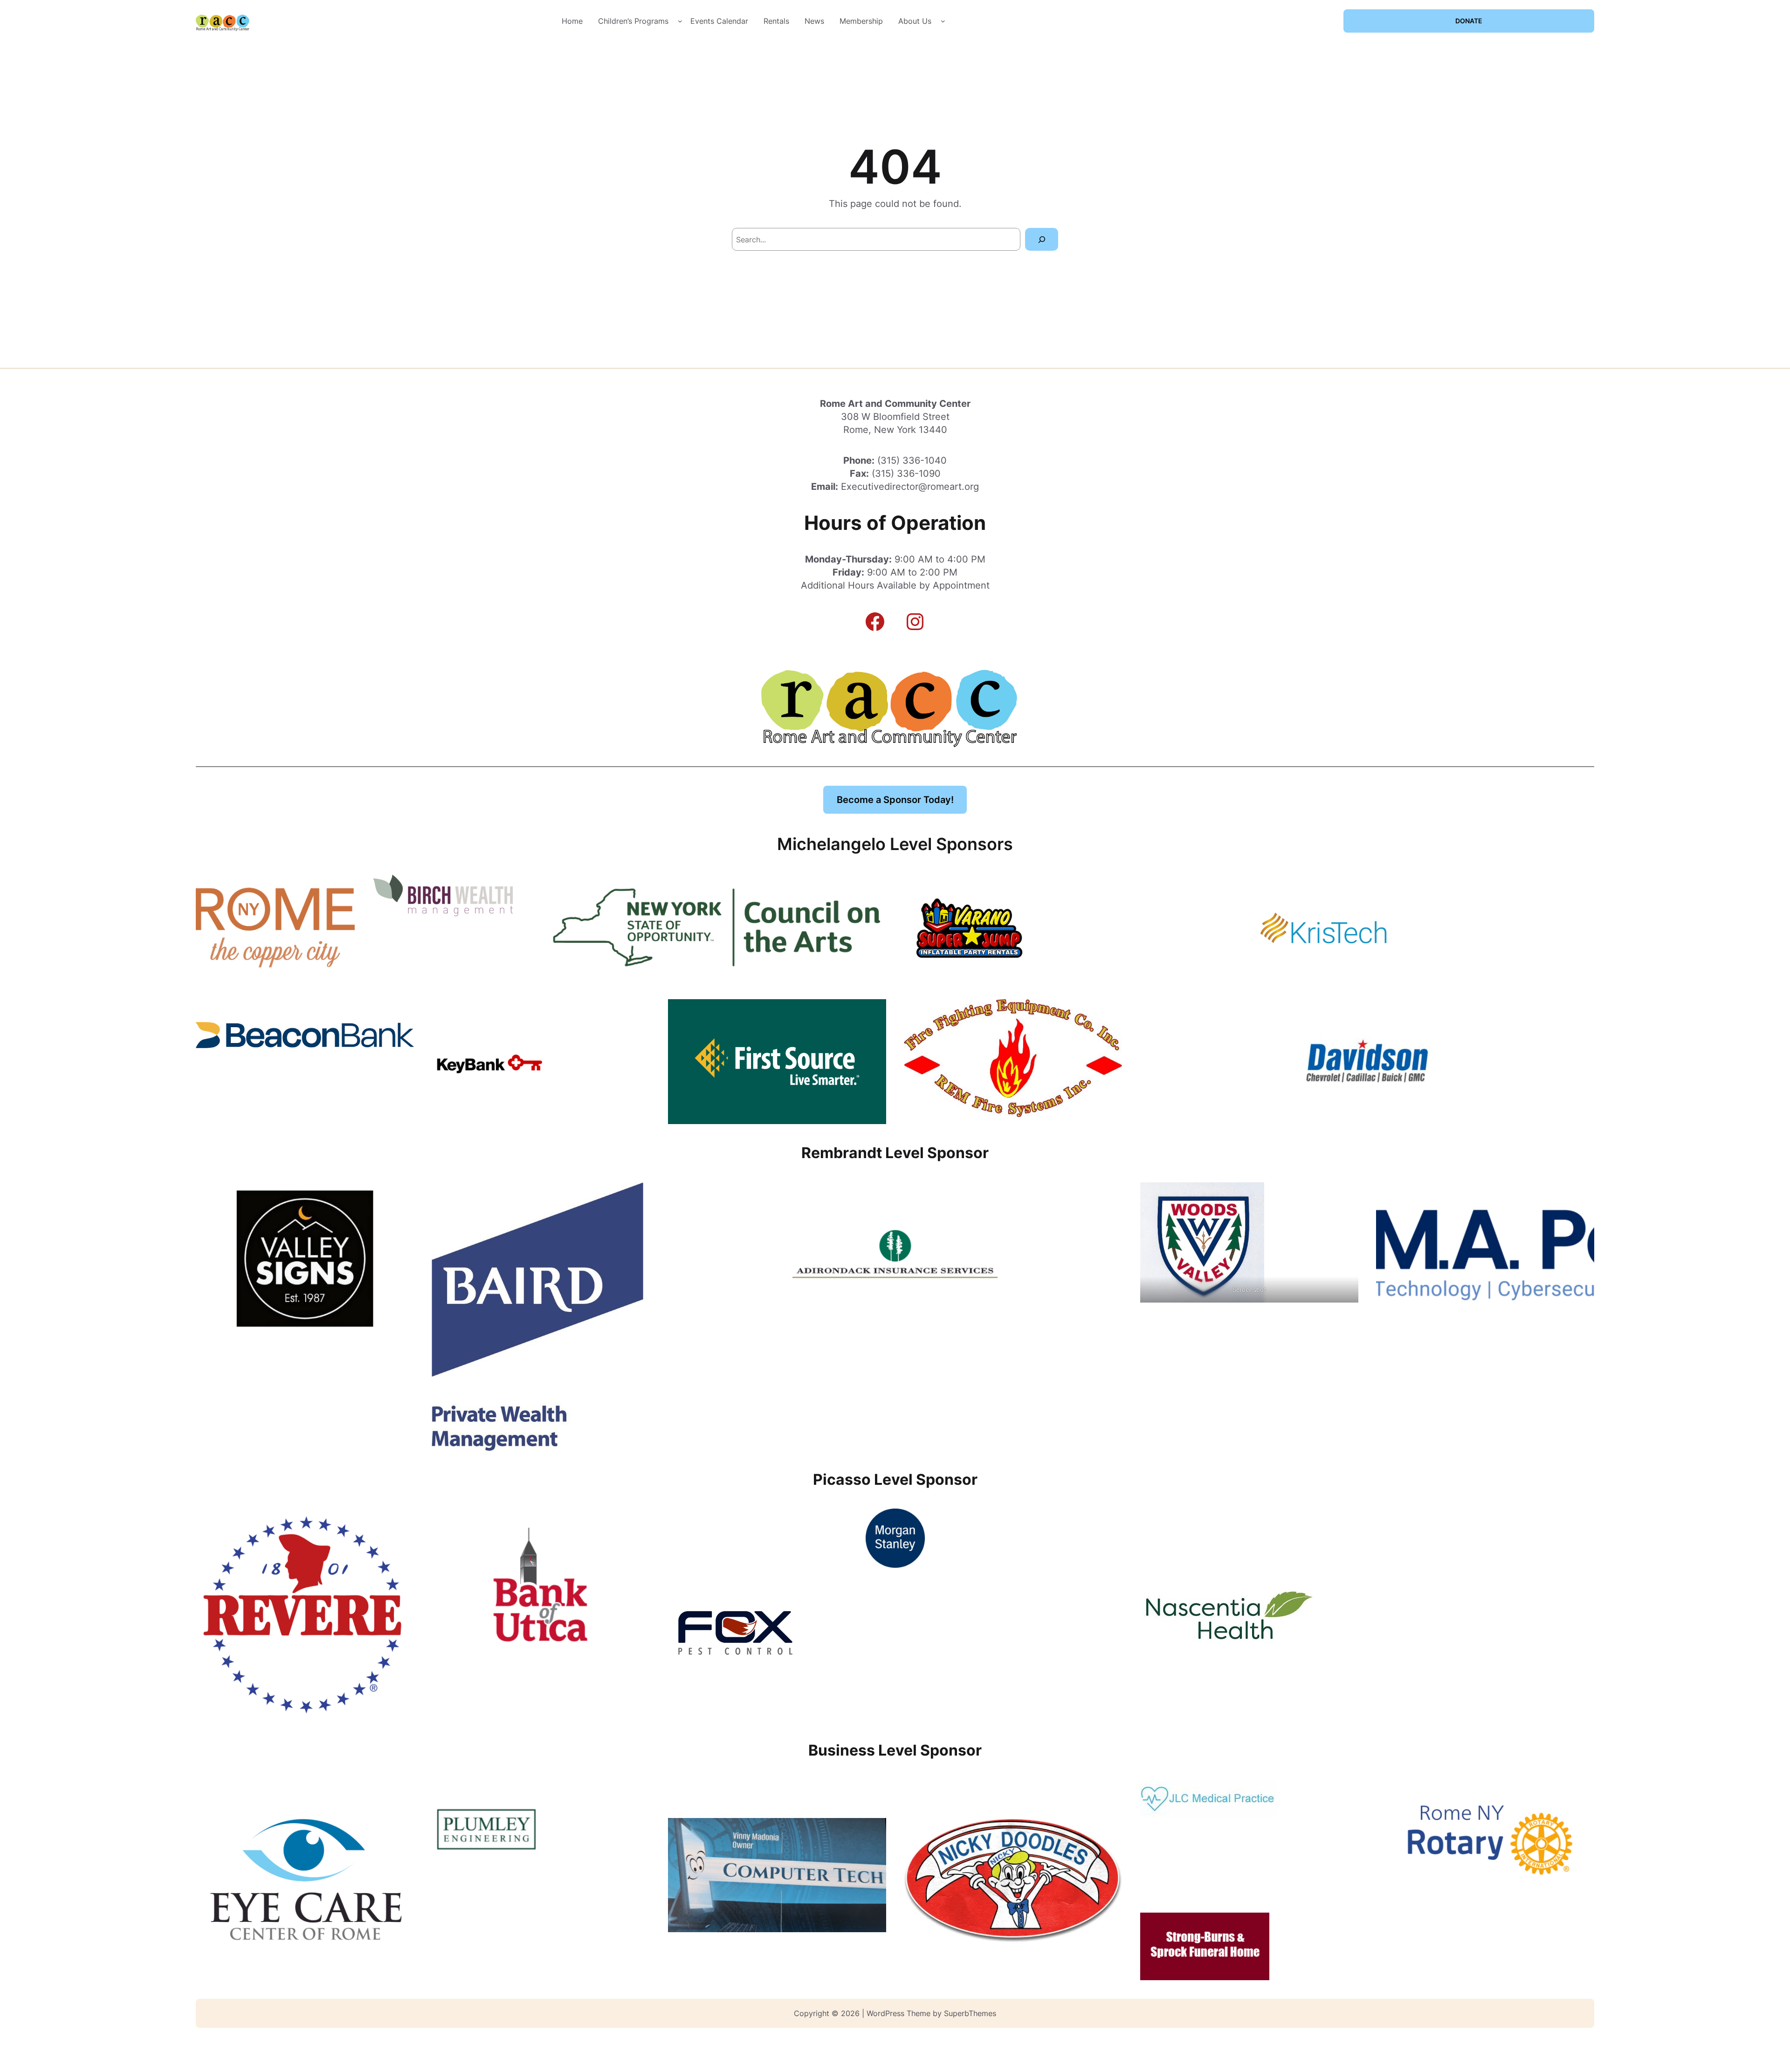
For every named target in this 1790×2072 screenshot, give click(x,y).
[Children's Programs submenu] (680, 21)
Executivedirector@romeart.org (910, 487)
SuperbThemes (970, 2013)
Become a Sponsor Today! (895, 800)
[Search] (1042, 239)
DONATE (1469, 21)
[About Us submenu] (943, 21)
